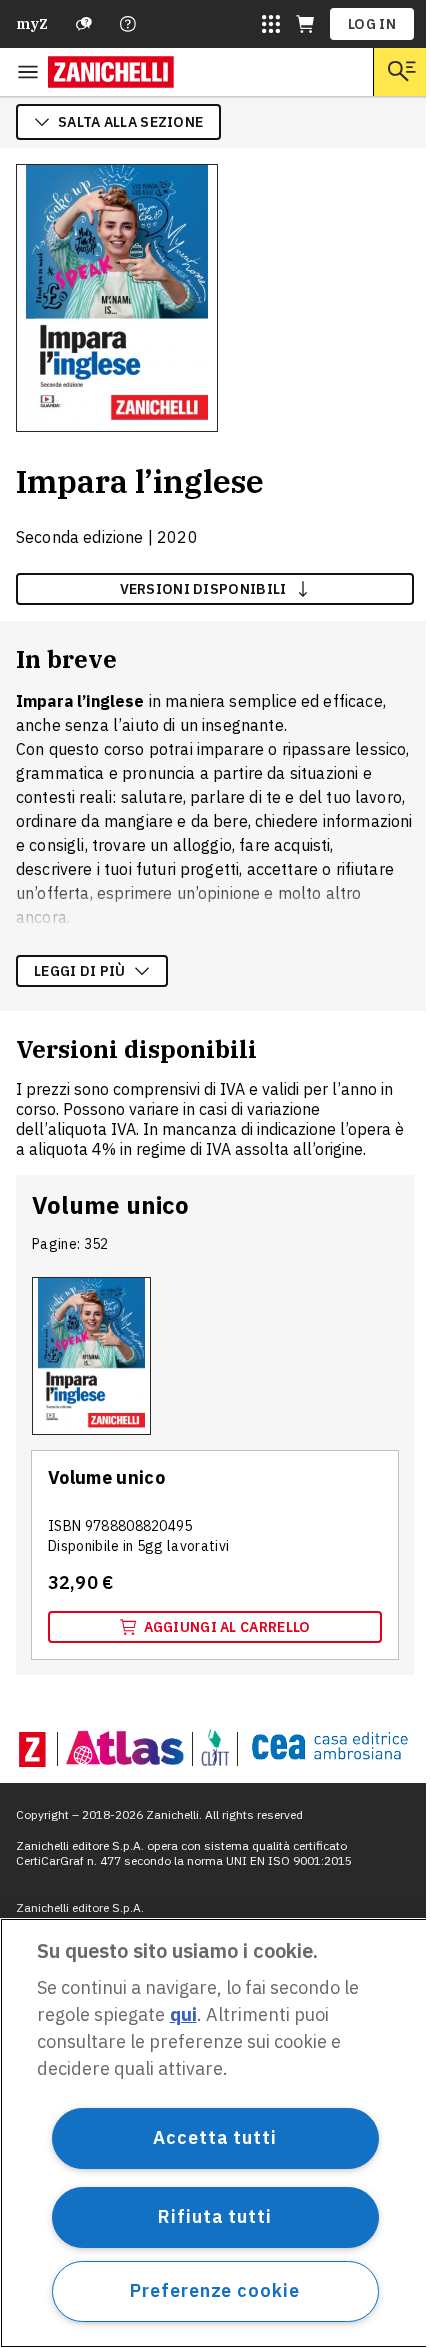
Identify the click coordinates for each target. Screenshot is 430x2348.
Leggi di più (80, 971)
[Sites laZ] (271, 24)
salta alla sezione (130, 122)
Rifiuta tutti (215, 2216)
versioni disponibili (203, 589)
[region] (215, 2133)
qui (183, 2014)
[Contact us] (128, 24)
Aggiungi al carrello (227, 1627)
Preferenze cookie (214, 2290)
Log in (372, 24)
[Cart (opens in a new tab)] (305, 24)
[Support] (84, 24)
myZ (32, 24)
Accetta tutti (215, 2137)
